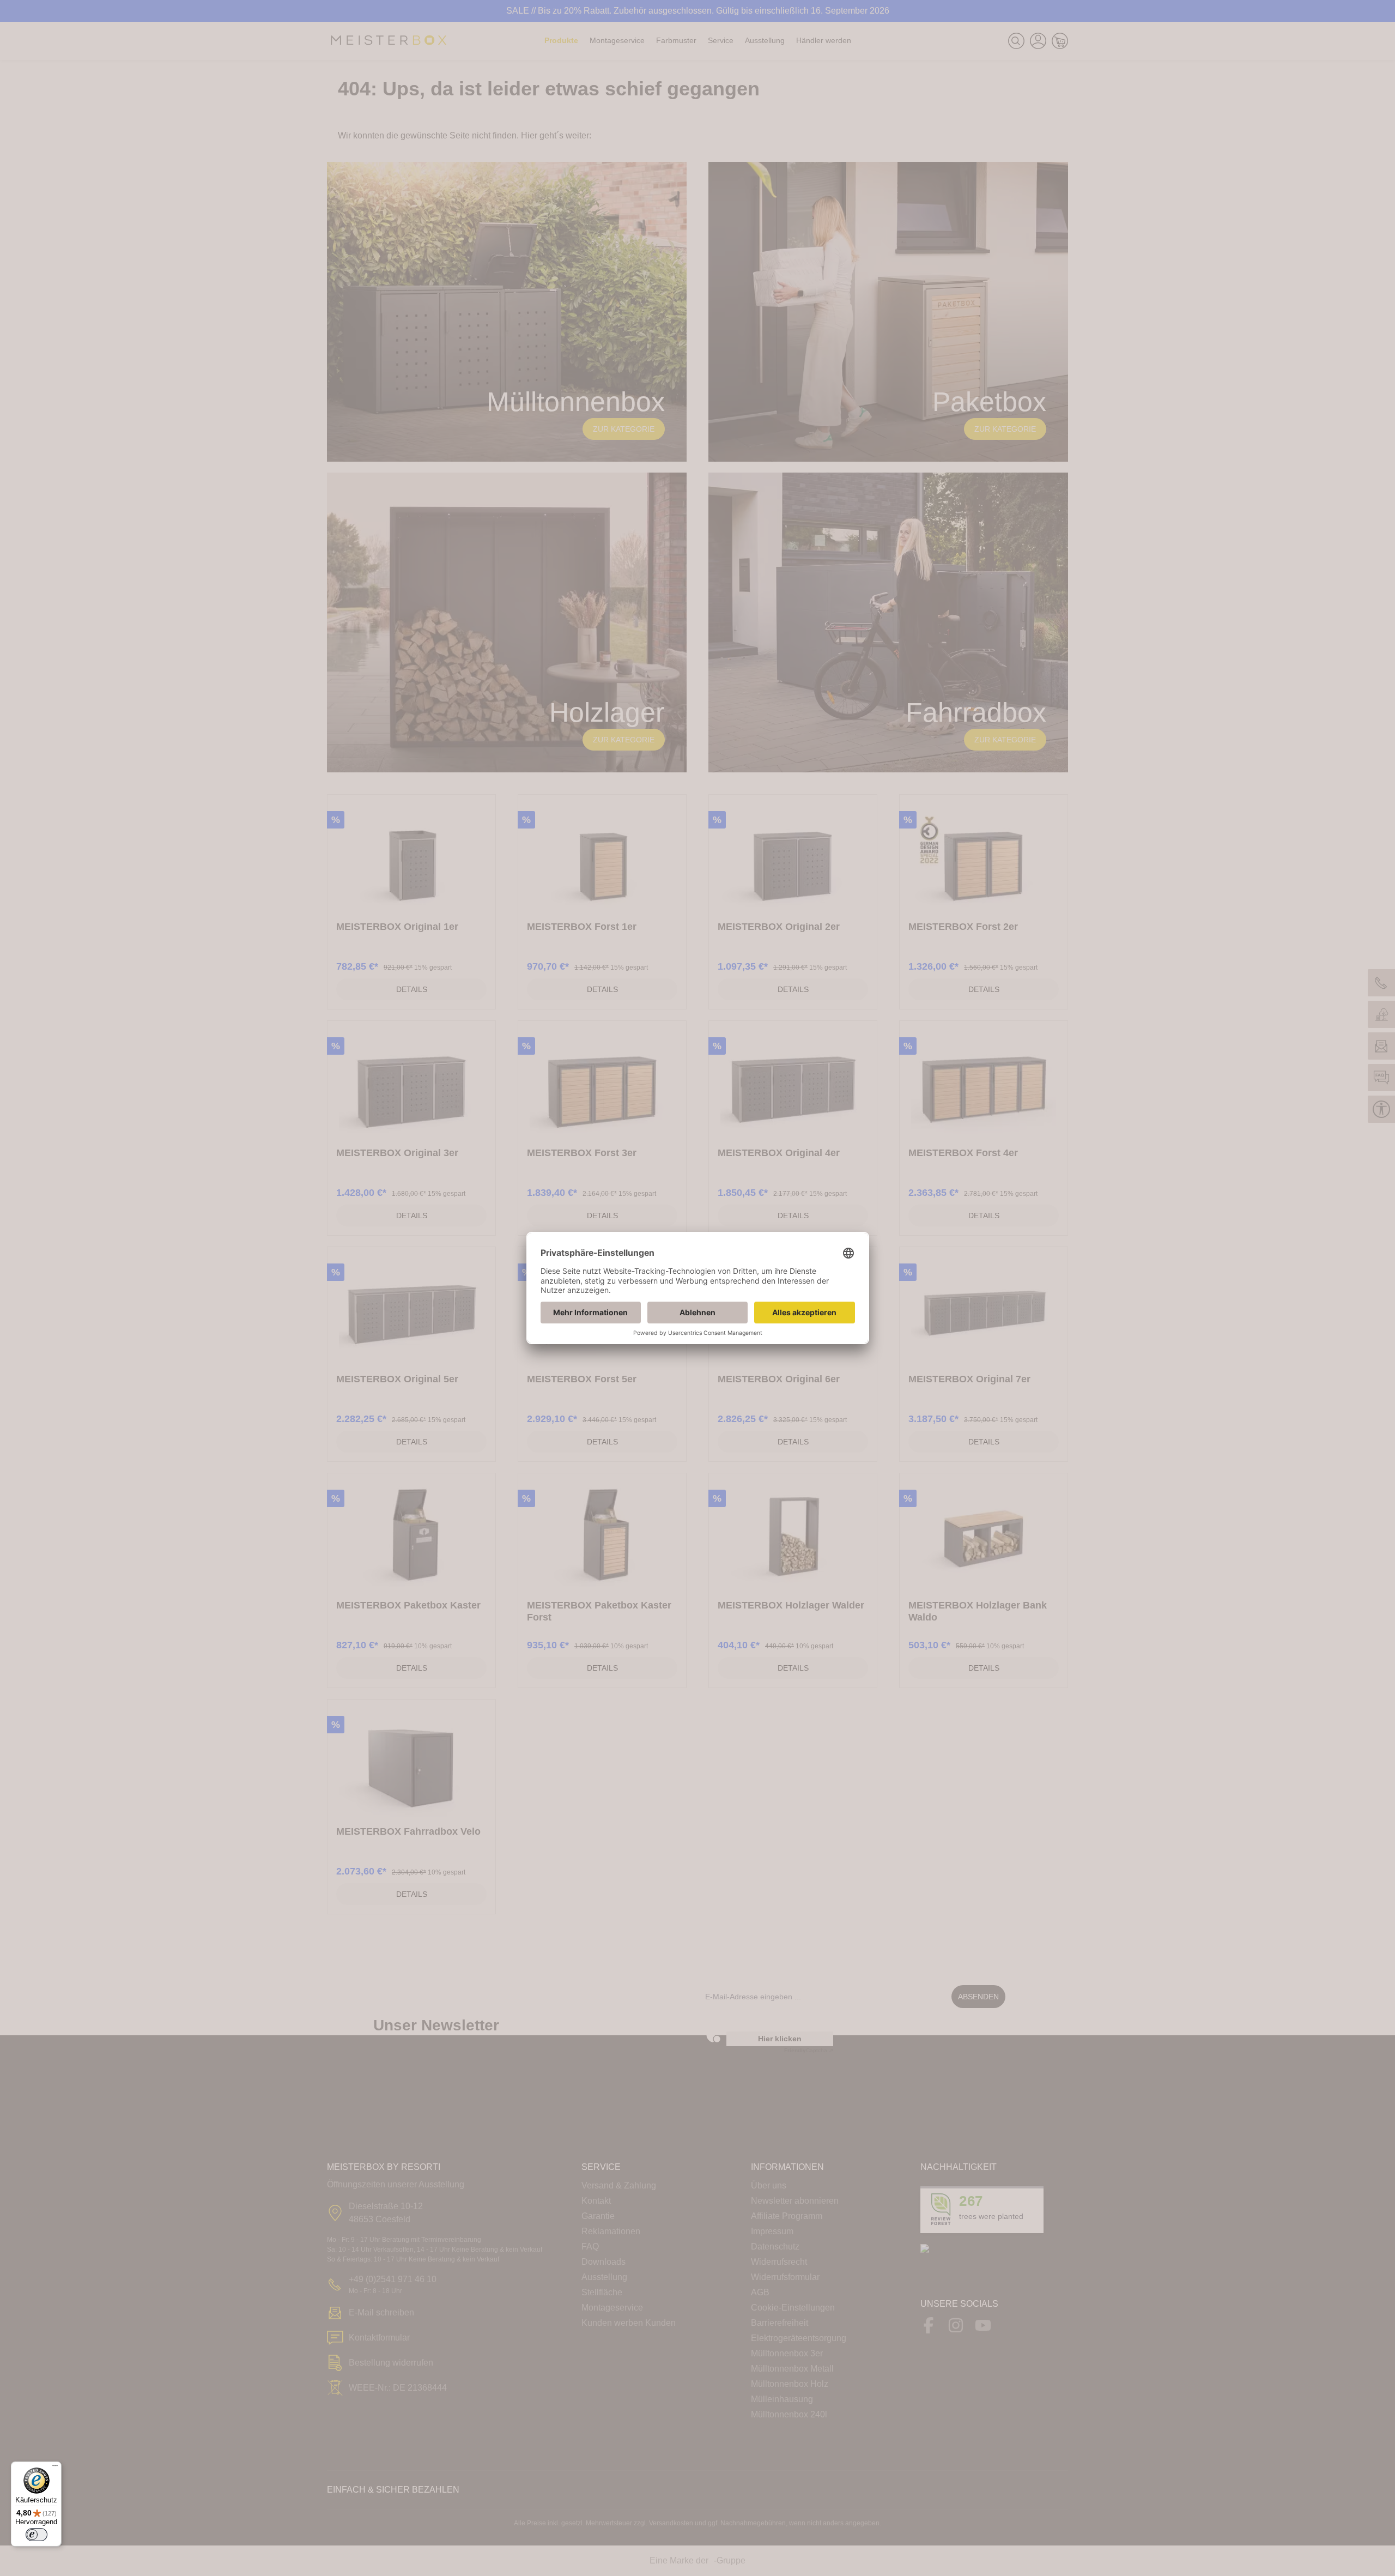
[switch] (37, 2535)
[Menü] (55, 2468)
